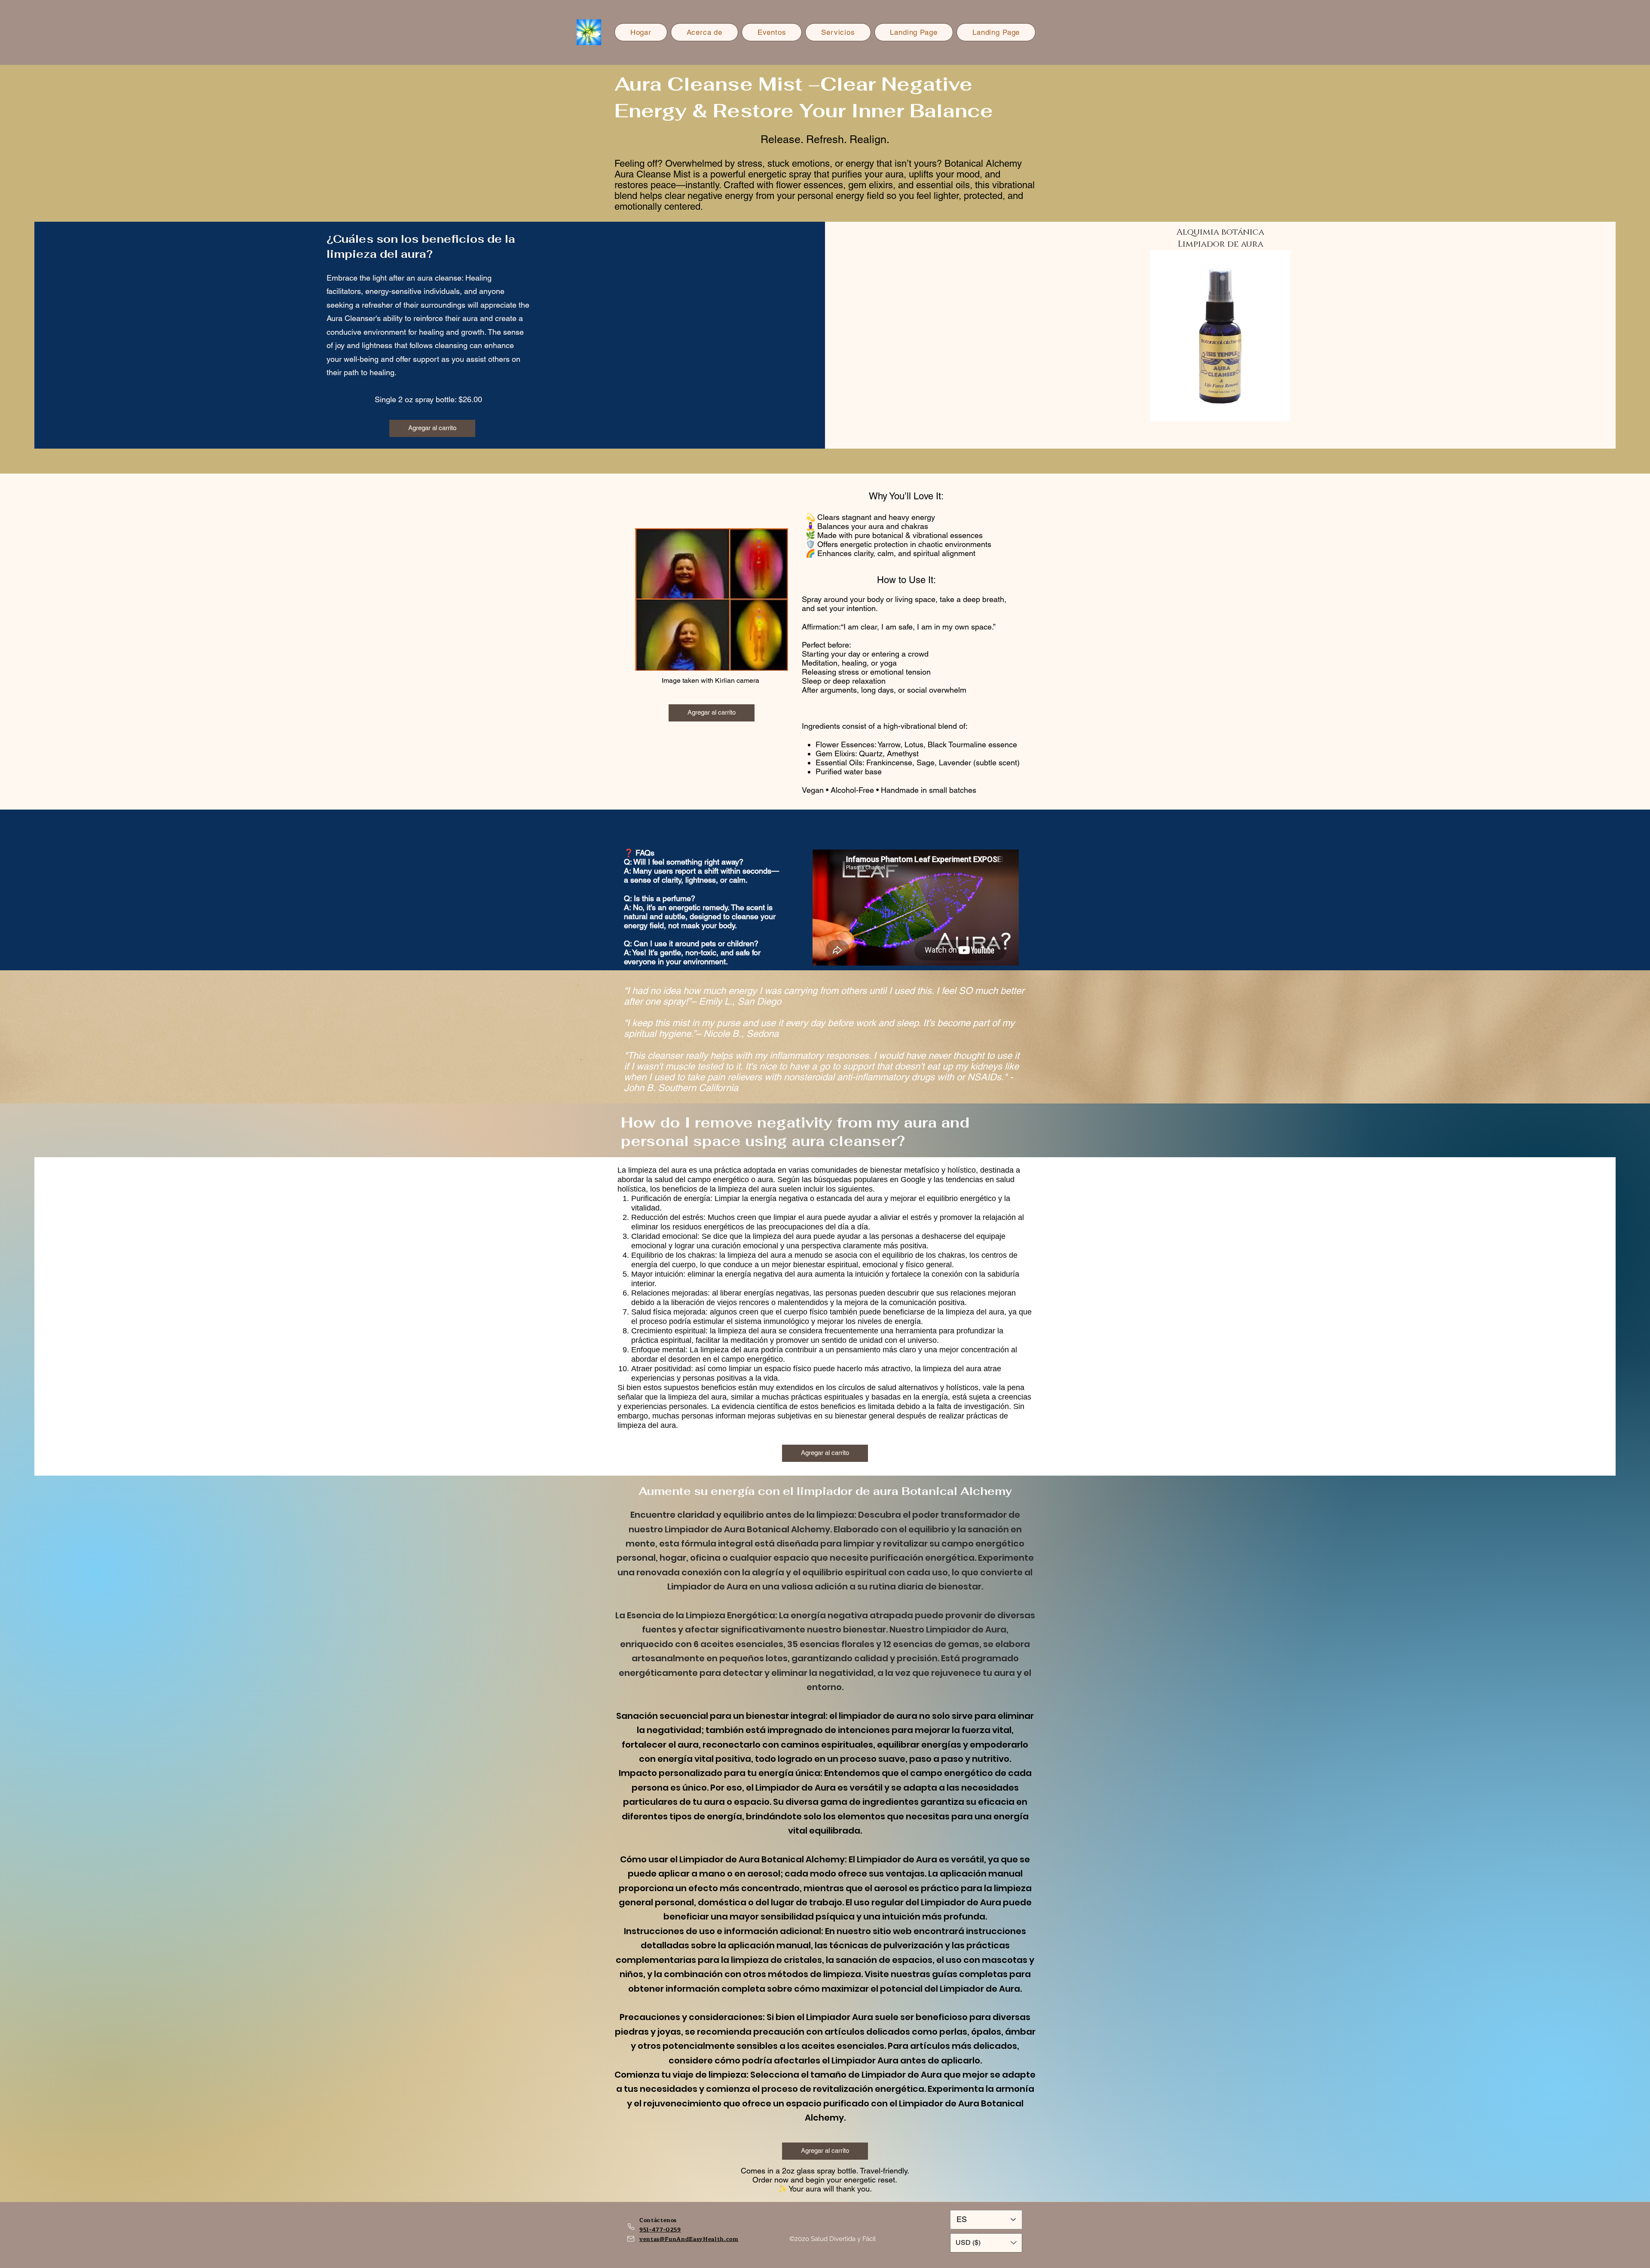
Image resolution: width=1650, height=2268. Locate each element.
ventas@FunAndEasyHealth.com (689, 2239)
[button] (986, 2243)
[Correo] (631, 2239)
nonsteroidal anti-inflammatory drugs (859, 1077)
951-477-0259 (660, 2230)
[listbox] (986, 2243)
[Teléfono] (631, 2227)
